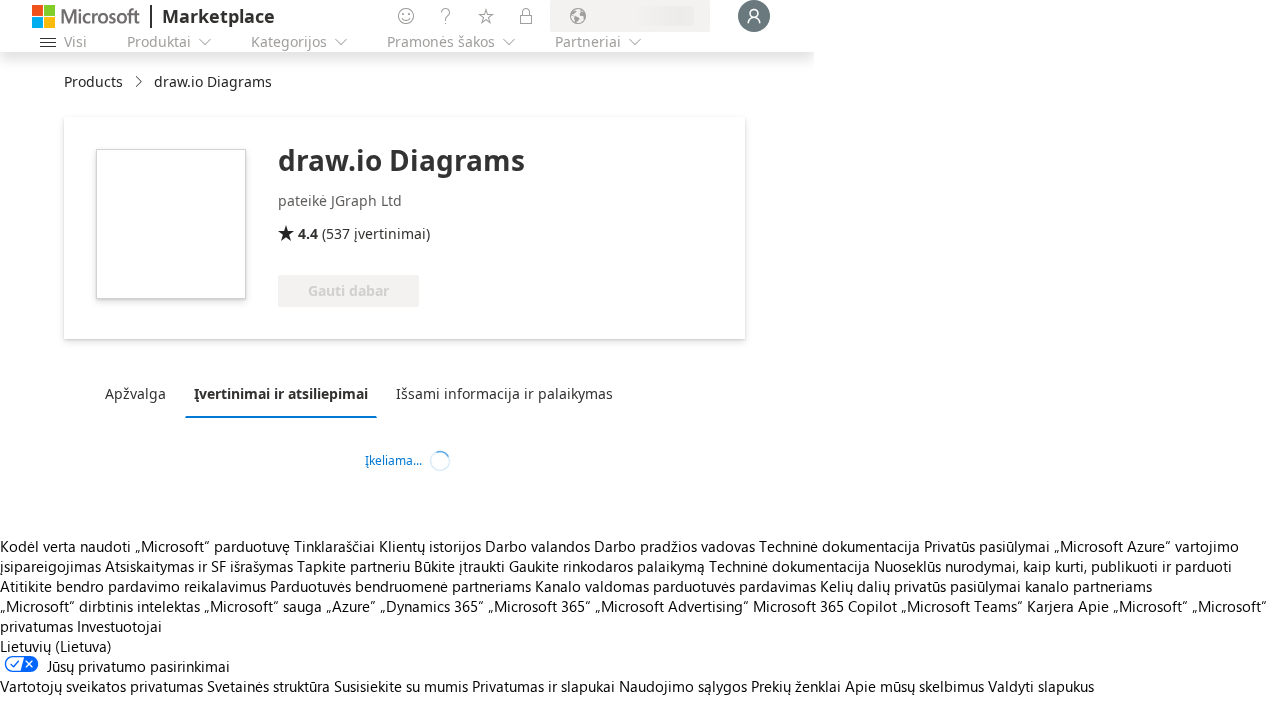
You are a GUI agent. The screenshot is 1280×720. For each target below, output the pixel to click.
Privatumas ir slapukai (543, 686)
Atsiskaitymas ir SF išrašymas (199, 566)
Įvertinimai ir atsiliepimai (281, 393)
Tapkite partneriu (353, 566)
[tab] (140, 393)
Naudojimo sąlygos (683, 686)
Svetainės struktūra (268, 686)
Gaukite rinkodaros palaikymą (607, 566)
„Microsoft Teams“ (962, 606)
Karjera (1050, 606)
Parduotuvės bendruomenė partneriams (400, 586)
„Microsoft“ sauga (263, 606)
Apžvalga (135, 393)
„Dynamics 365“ (432, 606)
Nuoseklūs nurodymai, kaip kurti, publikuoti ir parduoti (1053, 566)
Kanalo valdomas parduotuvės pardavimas (675, 586)
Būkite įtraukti (459, 566)
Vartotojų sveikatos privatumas (101, 686)
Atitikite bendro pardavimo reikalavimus (133, 586)
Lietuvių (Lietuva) (56, 646)
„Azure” (351, 606)
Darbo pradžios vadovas (674, 546)
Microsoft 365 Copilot (825, 606)
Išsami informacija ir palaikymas (504, 393)
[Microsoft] (86, 16)
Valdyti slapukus (1041, 686)
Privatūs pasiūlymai (987, 546)
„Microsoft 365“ (539, 606)
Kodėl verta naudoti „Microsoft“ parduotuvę (145, 546)
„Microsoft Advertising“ (672, 606)
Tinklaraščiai (334, 546)
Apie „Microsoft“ (1133, 606)
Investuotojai (119, 626)
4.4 (308, 233)
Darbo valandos (537, 546)
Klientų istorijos (430, 546)
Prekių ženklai (796, 686)
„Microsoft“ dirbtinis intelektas (100, 606)
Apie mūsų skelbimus (914, 686)
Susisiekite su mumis (401, 686)
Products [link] (93, 81)
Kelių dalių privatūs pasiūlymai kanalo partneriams (986, 586)
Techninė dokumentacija (839, 546)
